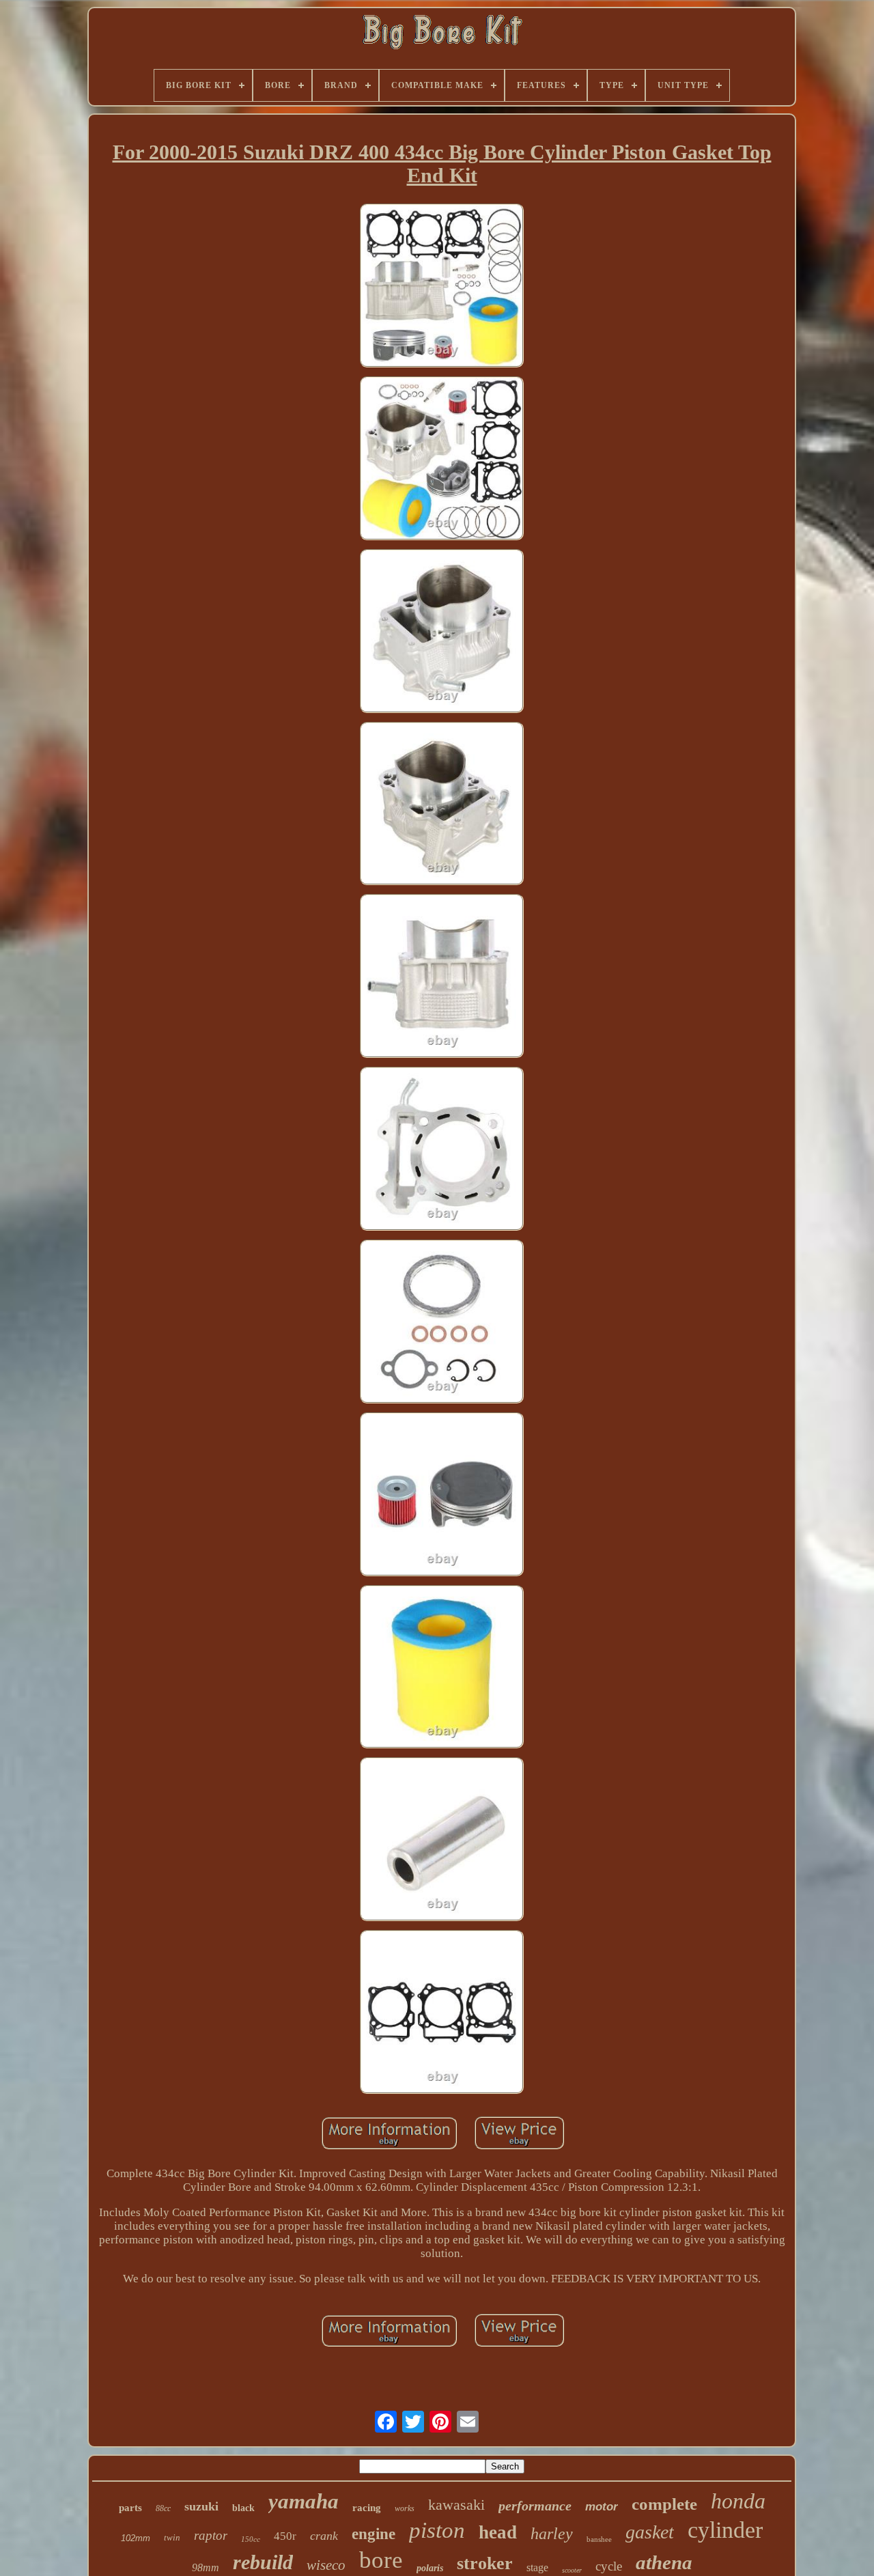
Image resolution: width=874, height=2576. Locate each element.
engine (373, 2534)
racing (367, 2508)
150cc (251, 2539)
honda (738, 2501)
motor (602, 2507)
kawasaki (456, 2505)
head (498, 2532)
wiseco (326, 2565)
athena (664, 2562)
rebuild (263, 2562)
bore (381, 2560)
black (243, 2508)
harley (552, 2534)
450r (285, 2536)
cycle (609, 2566)
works (405, 2508)
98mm (206, 2567)
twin (172, 2537)
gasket (650, 2532)
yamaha (304, 2501)
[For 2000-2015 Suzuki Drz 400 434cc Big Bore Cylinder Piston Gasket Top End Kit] (442, 287)
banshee (599, 2539)
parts (130, 2508)
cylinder (725, 2530)
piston (437, 2530)
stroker (485, 2563)
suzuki (201, 2506)
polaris (430, 2568)
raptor (211, 2535)
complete (664, 2504)
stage (537, 2567)
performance (535, 2506)
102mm (136, 2538)
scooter (572, 2570)
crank (324, 2536)
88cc (163, 2508)
